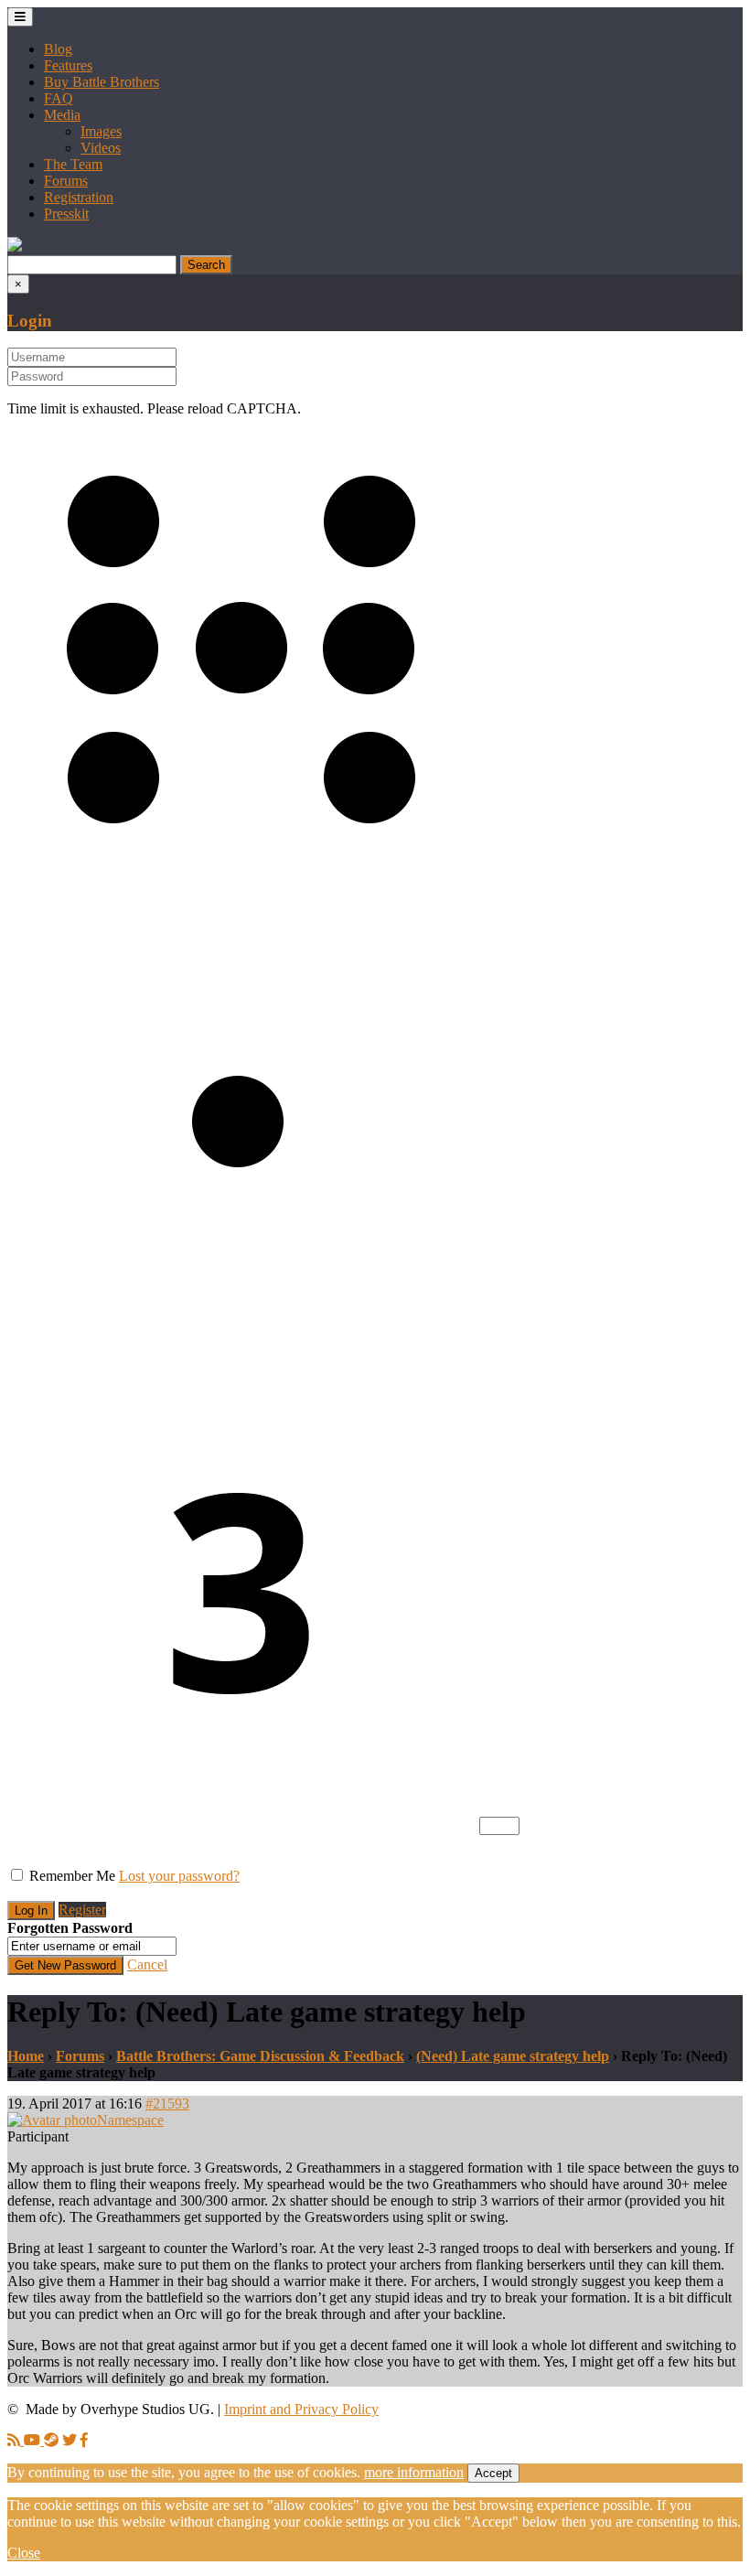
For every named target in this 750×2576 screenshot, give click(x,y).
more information (414, 2472)
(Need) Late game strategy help (513, 2056)
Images (101, 131)
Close (24, 2553)
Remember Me (72, 1876)
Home (26, 2056)
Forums (66, 181)
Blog (58, 49)
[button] (15, 247)
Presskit (66, 214)
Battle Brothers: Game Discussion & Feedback (260, 2056)
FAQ (59, 98)
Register (82, 1910)
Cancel (147, 1964)
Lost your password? (179, 1876)
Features (68, 65)
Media (62, 115)
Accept (493, 2473)
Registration (79, 197)
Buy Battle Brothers (102, 82)
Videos (101, 148)
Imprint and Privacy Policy (301, 2409)
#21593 (167, 2104)
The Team (73, 164)
